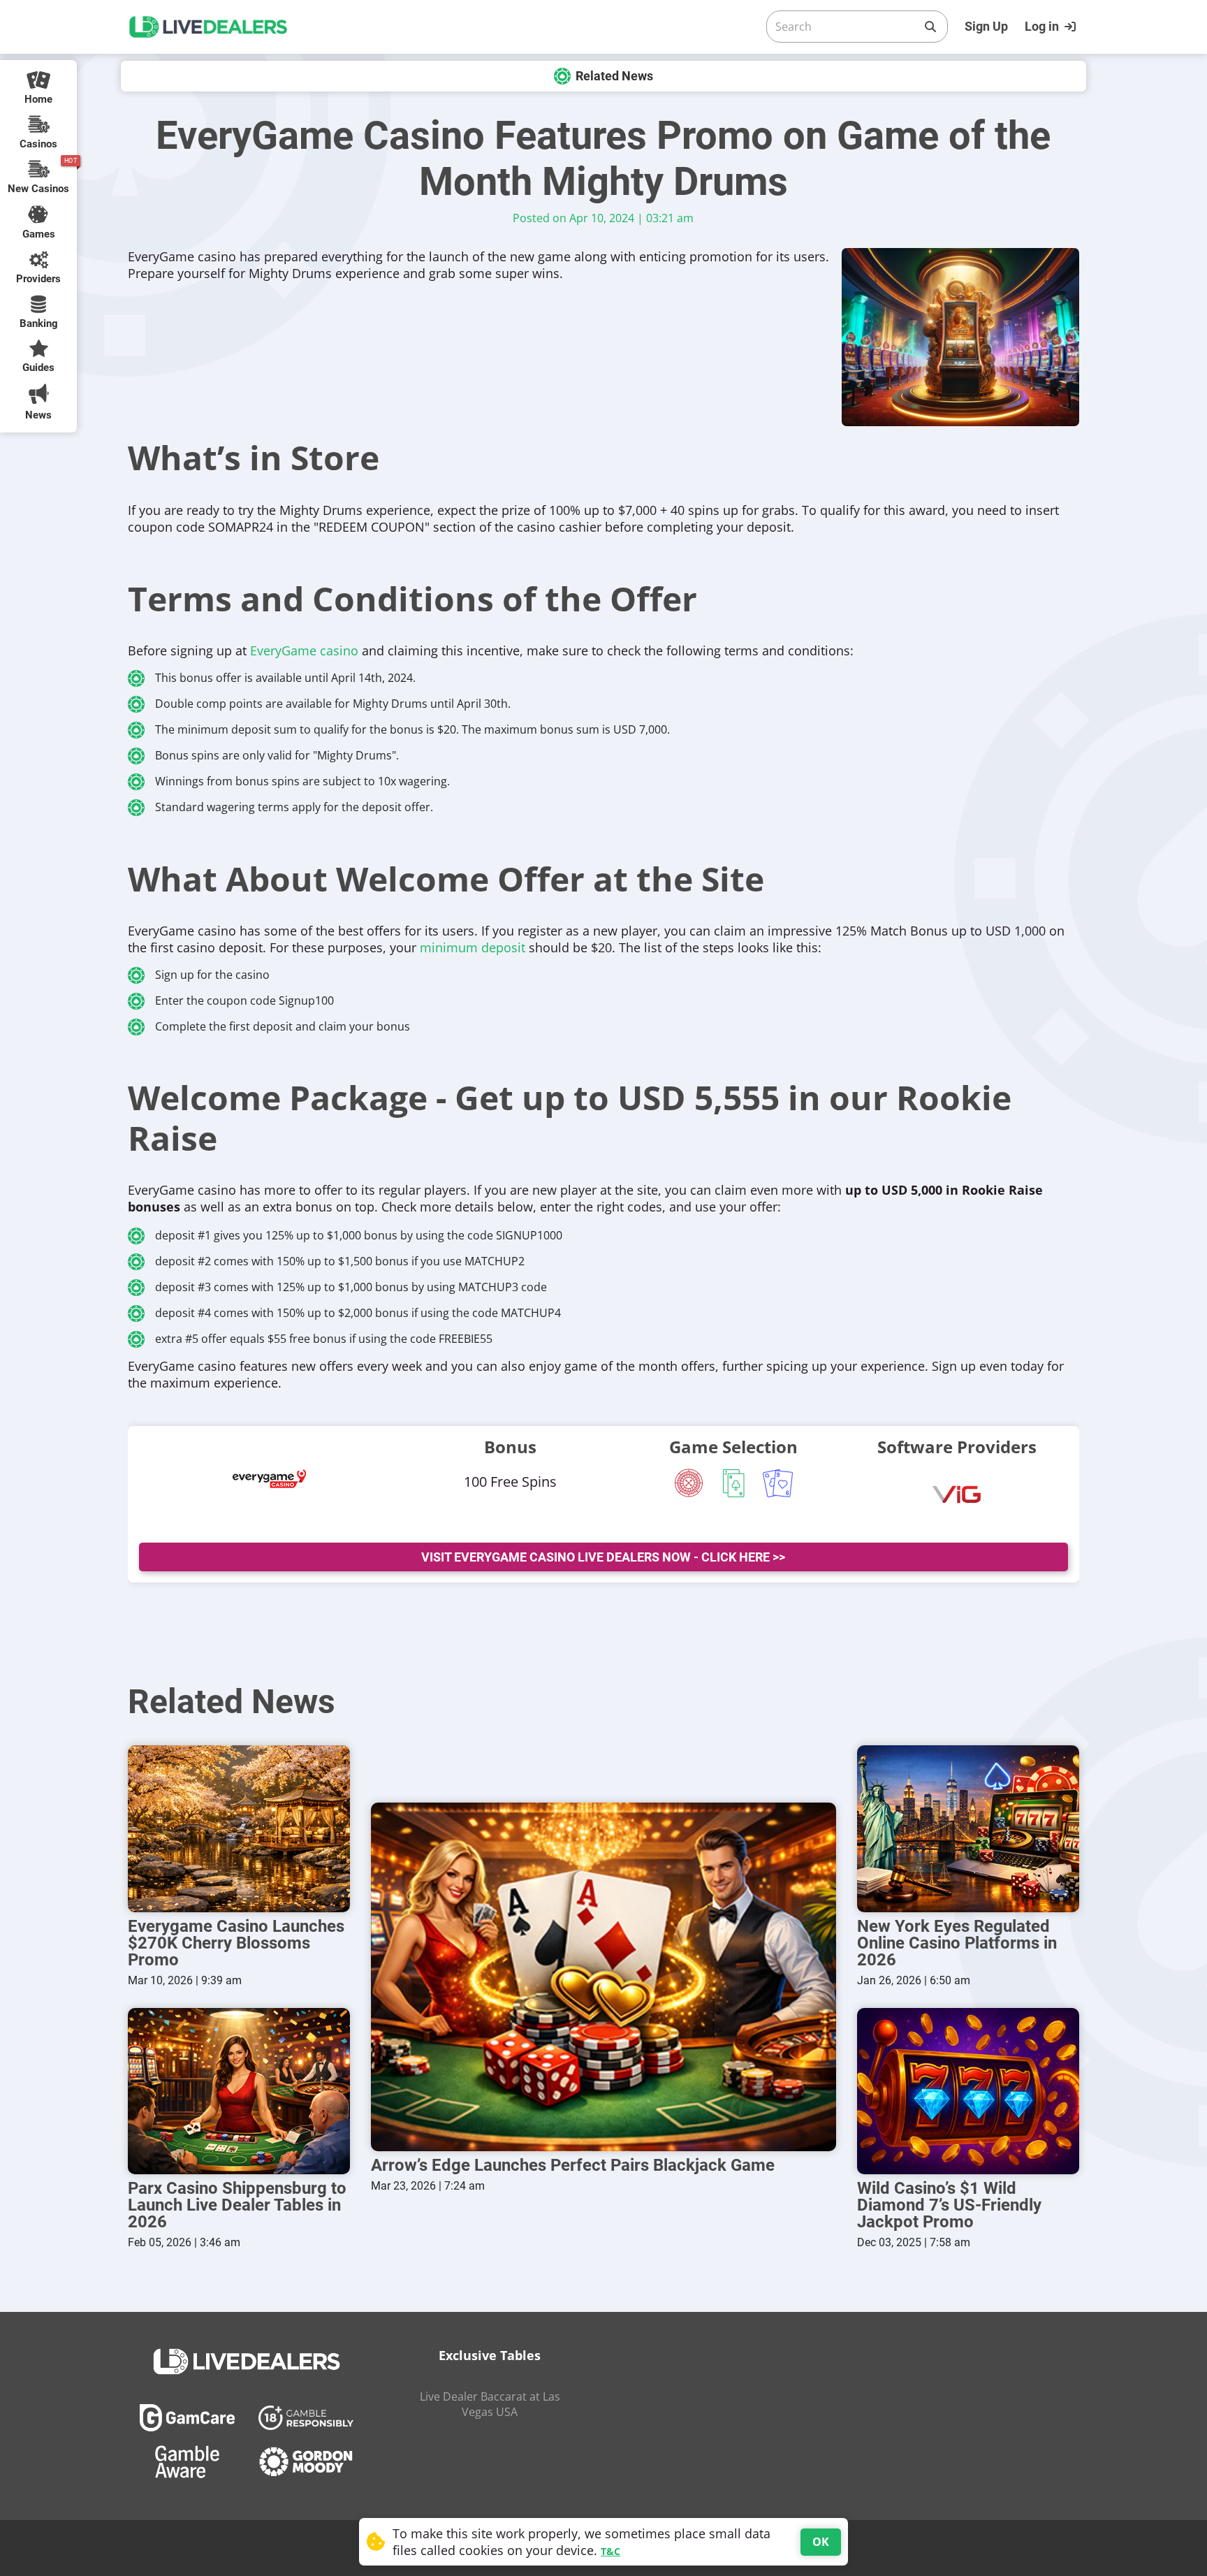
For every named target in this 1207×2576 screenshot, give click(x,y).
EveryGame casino (304, 650)
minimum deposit (473, 947)
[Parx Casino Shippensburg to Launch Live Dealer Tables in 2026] (239, 2091)
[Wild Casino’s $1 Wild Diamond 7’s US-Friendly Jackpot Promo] (968, 2091)
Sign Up (986, 26)
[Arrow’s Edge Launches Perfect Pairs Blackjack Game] (603, 1977)
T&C (610, 2551)
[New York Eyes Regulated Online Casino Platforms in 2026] (968, 1829)
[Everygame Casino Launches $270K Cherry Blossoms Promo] (239, 1829)
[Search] (930, 27)
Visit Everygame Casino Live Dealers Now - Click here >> (603, 1557)
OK (821, 2542)
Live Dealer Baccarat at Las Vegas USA (490, 2404)
